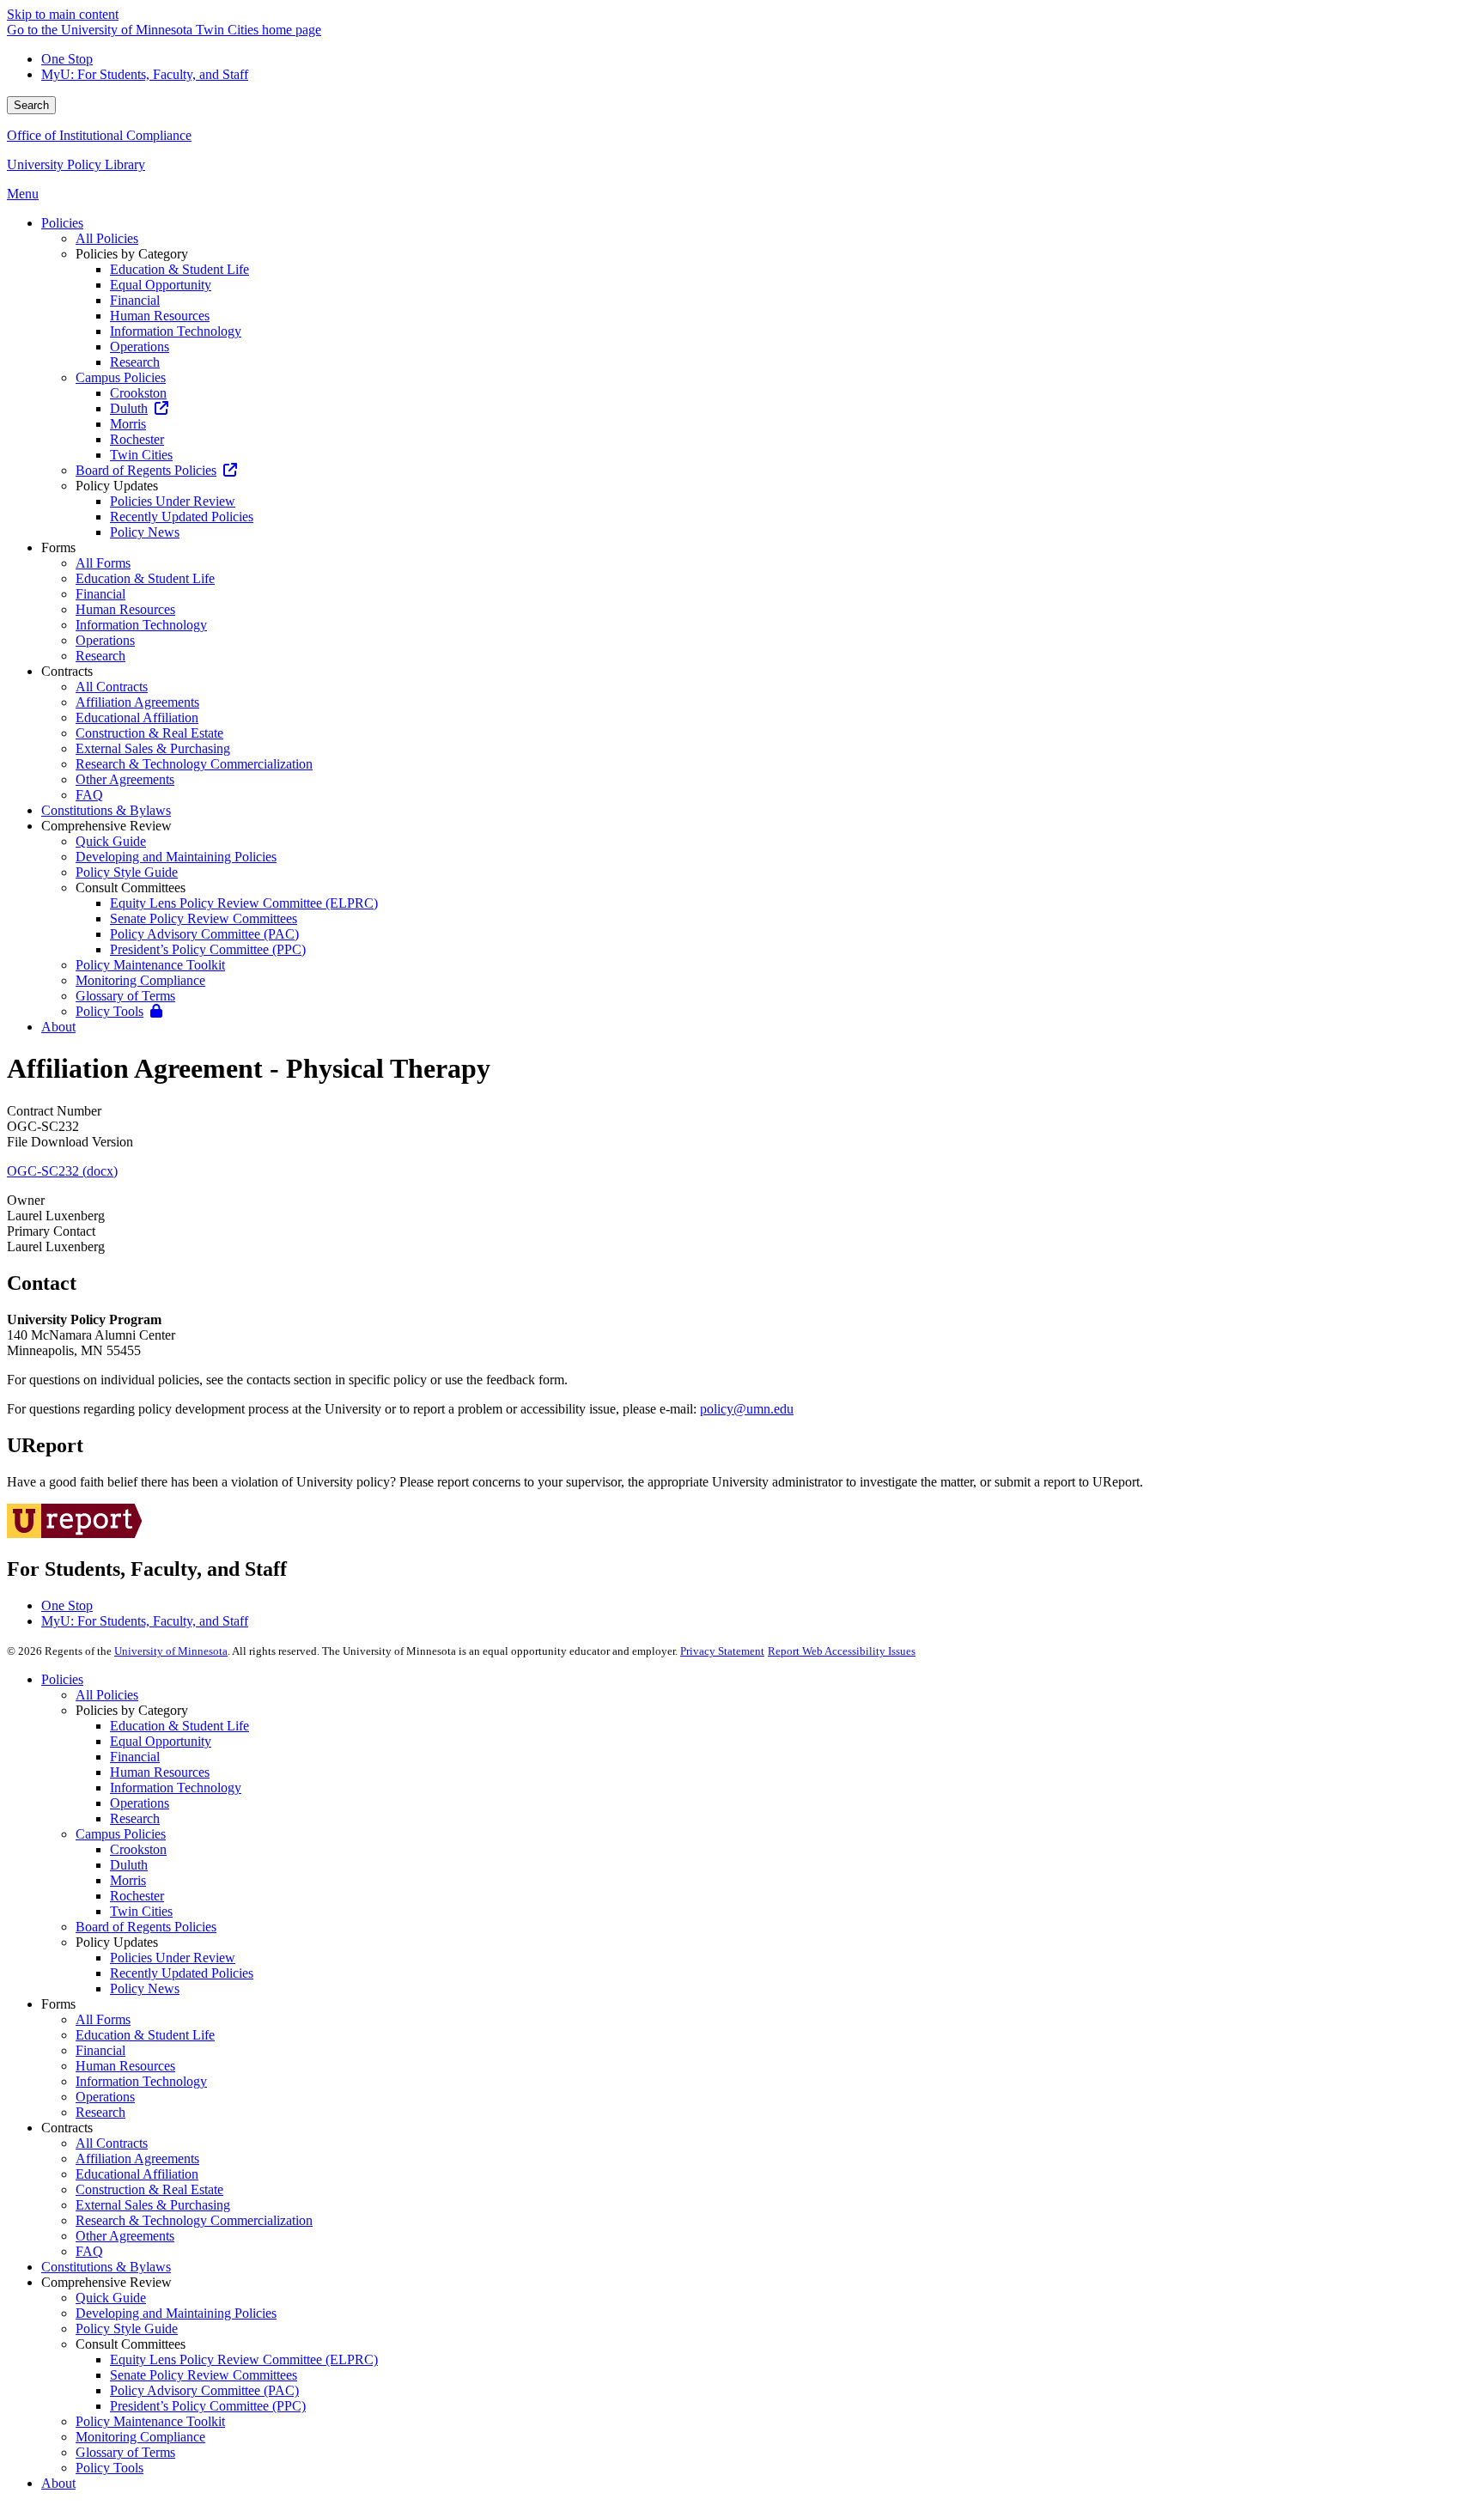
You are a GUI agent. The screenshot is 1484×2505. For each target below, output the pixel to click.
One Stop (67, 59)
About (58, 2483)
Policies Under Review (173, 1958)
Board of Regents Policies (146, 1927)
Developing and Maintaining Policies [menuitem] (176, 857)
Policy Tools (109, 2468)
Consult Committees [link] (131, 888)
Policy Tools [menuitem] (109, 1011)
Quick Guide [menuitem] (111, 841)
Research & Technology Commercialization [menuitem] (194, 764)
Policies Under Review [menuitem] (173, 501)
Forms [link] (58, 547)
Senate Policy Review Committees (204, 2375)
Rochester (137, 1896)
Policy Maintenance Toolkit (150, 2421)
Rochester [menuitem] (137, 439)
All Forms (103, 2019)
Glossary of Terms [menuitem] (125, 996)
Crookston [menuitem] (138, 393)
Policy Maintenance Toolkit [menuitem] (150, 965)
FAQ (89, 2251)
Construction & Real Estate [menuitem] (149, 733)
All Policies (107, 1695)
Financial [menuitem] (135, 300)
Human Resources (160, 1772)
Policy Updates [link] (117, 486)
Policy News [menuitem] (145, 532)
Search (31, 105)
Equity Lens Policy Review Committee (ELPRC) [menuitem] (244, 903)
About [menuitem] (58, 1027)
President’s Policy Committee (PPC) (208, 2406)
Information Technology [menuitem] (176, 331)
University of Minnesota (171, 1651)
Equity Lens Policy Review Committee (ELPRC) (244, 2359)
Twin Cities (141, 1911)
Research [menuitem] (135, 362)
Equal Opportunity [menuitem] (161, 285)
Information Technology (176, 1788)
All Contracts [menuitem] (112, 687)
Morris (128, 1880)
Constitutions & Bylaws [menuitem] (106, 810)
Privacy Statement (722, 1651)
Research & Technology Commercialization (194, 2220)
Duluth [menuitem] (129, 408)
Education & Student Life (179, 1726)
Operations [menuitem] (140, 347)
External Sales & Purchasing (153, 2205)
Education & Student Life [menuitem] (179, 269)
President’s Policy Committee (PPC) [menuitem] (208, 949)
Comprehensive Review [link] (106, 826)
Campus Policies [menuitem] (121, 377)
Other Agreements (125, 2236)
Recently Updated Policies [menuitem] (182, 517)
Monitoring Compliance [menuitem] (140, 980)
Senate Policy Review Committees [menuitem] (204, 918)
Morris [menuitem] (128, 424)
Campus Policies (121, 1834)
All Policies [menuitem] (107, 238)
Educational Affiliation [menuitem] (137, 717)
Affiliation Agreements (137, 2158)
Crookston (138, 1849)
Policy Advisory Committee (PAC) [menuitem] (204, 934)
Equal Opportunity (161, 1741)
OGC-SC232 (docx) (62, 1171)
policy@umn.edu (747, 1409)
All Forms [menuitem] (103, 563)
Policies (62, 1679)
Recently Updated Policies (182, 1973)
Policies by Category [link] (132, 254)
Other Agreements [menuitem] (125, 779)
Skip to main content (63, 14)
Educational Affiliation (137, 2174)
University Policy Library (76, 164)
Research (135, 1818)
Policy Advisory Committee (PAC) (204, 2390)
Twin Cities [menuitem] (141, 455)
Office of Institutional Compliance (99, 135)
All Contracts (112, 2143)
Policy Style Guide (127, 2329)
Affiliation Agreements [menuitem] (137, 702)
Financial (135, 1757)
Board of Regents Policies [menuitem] (146, 470)
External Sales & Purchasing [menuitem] (153, 748)
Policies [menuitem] (62, 223)
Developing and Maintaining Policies (176, 2313)
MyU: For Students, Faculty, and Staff (145, 74)
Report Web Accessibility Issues (842, 1651)
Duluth (129, 1865)
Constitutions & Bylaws (106, 2267)
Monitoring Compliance (140, 2437)
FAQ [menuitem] (89, 795)
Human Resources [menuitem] (160, 316)
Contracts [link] (67, 671)
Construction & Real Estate (149, 2189)
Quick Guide (111, 2298)
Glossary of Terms (125, 2452)
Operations (140, 1803)
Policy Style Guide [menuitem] (127, 872)
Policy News (145, 1988)
